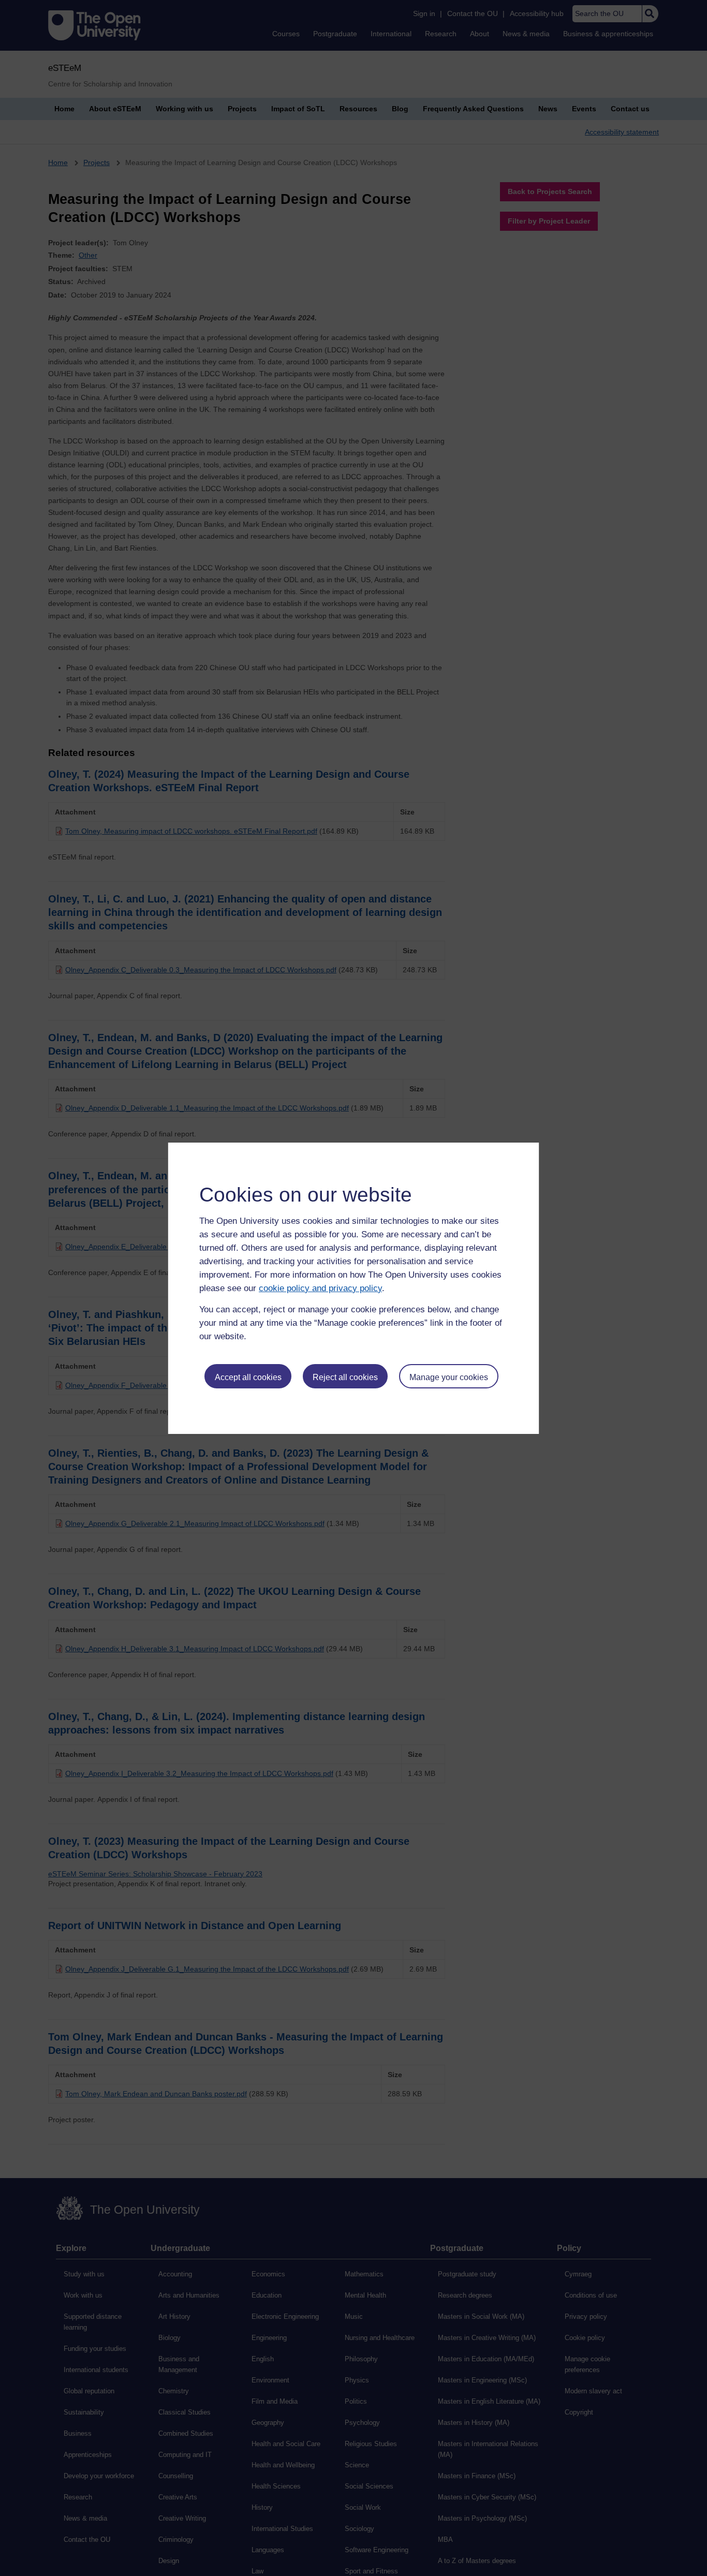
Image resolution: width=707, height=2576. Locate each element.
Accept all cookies (248, 1377)
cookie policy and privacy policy (320, 1288)
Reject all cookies (345, 1377)
